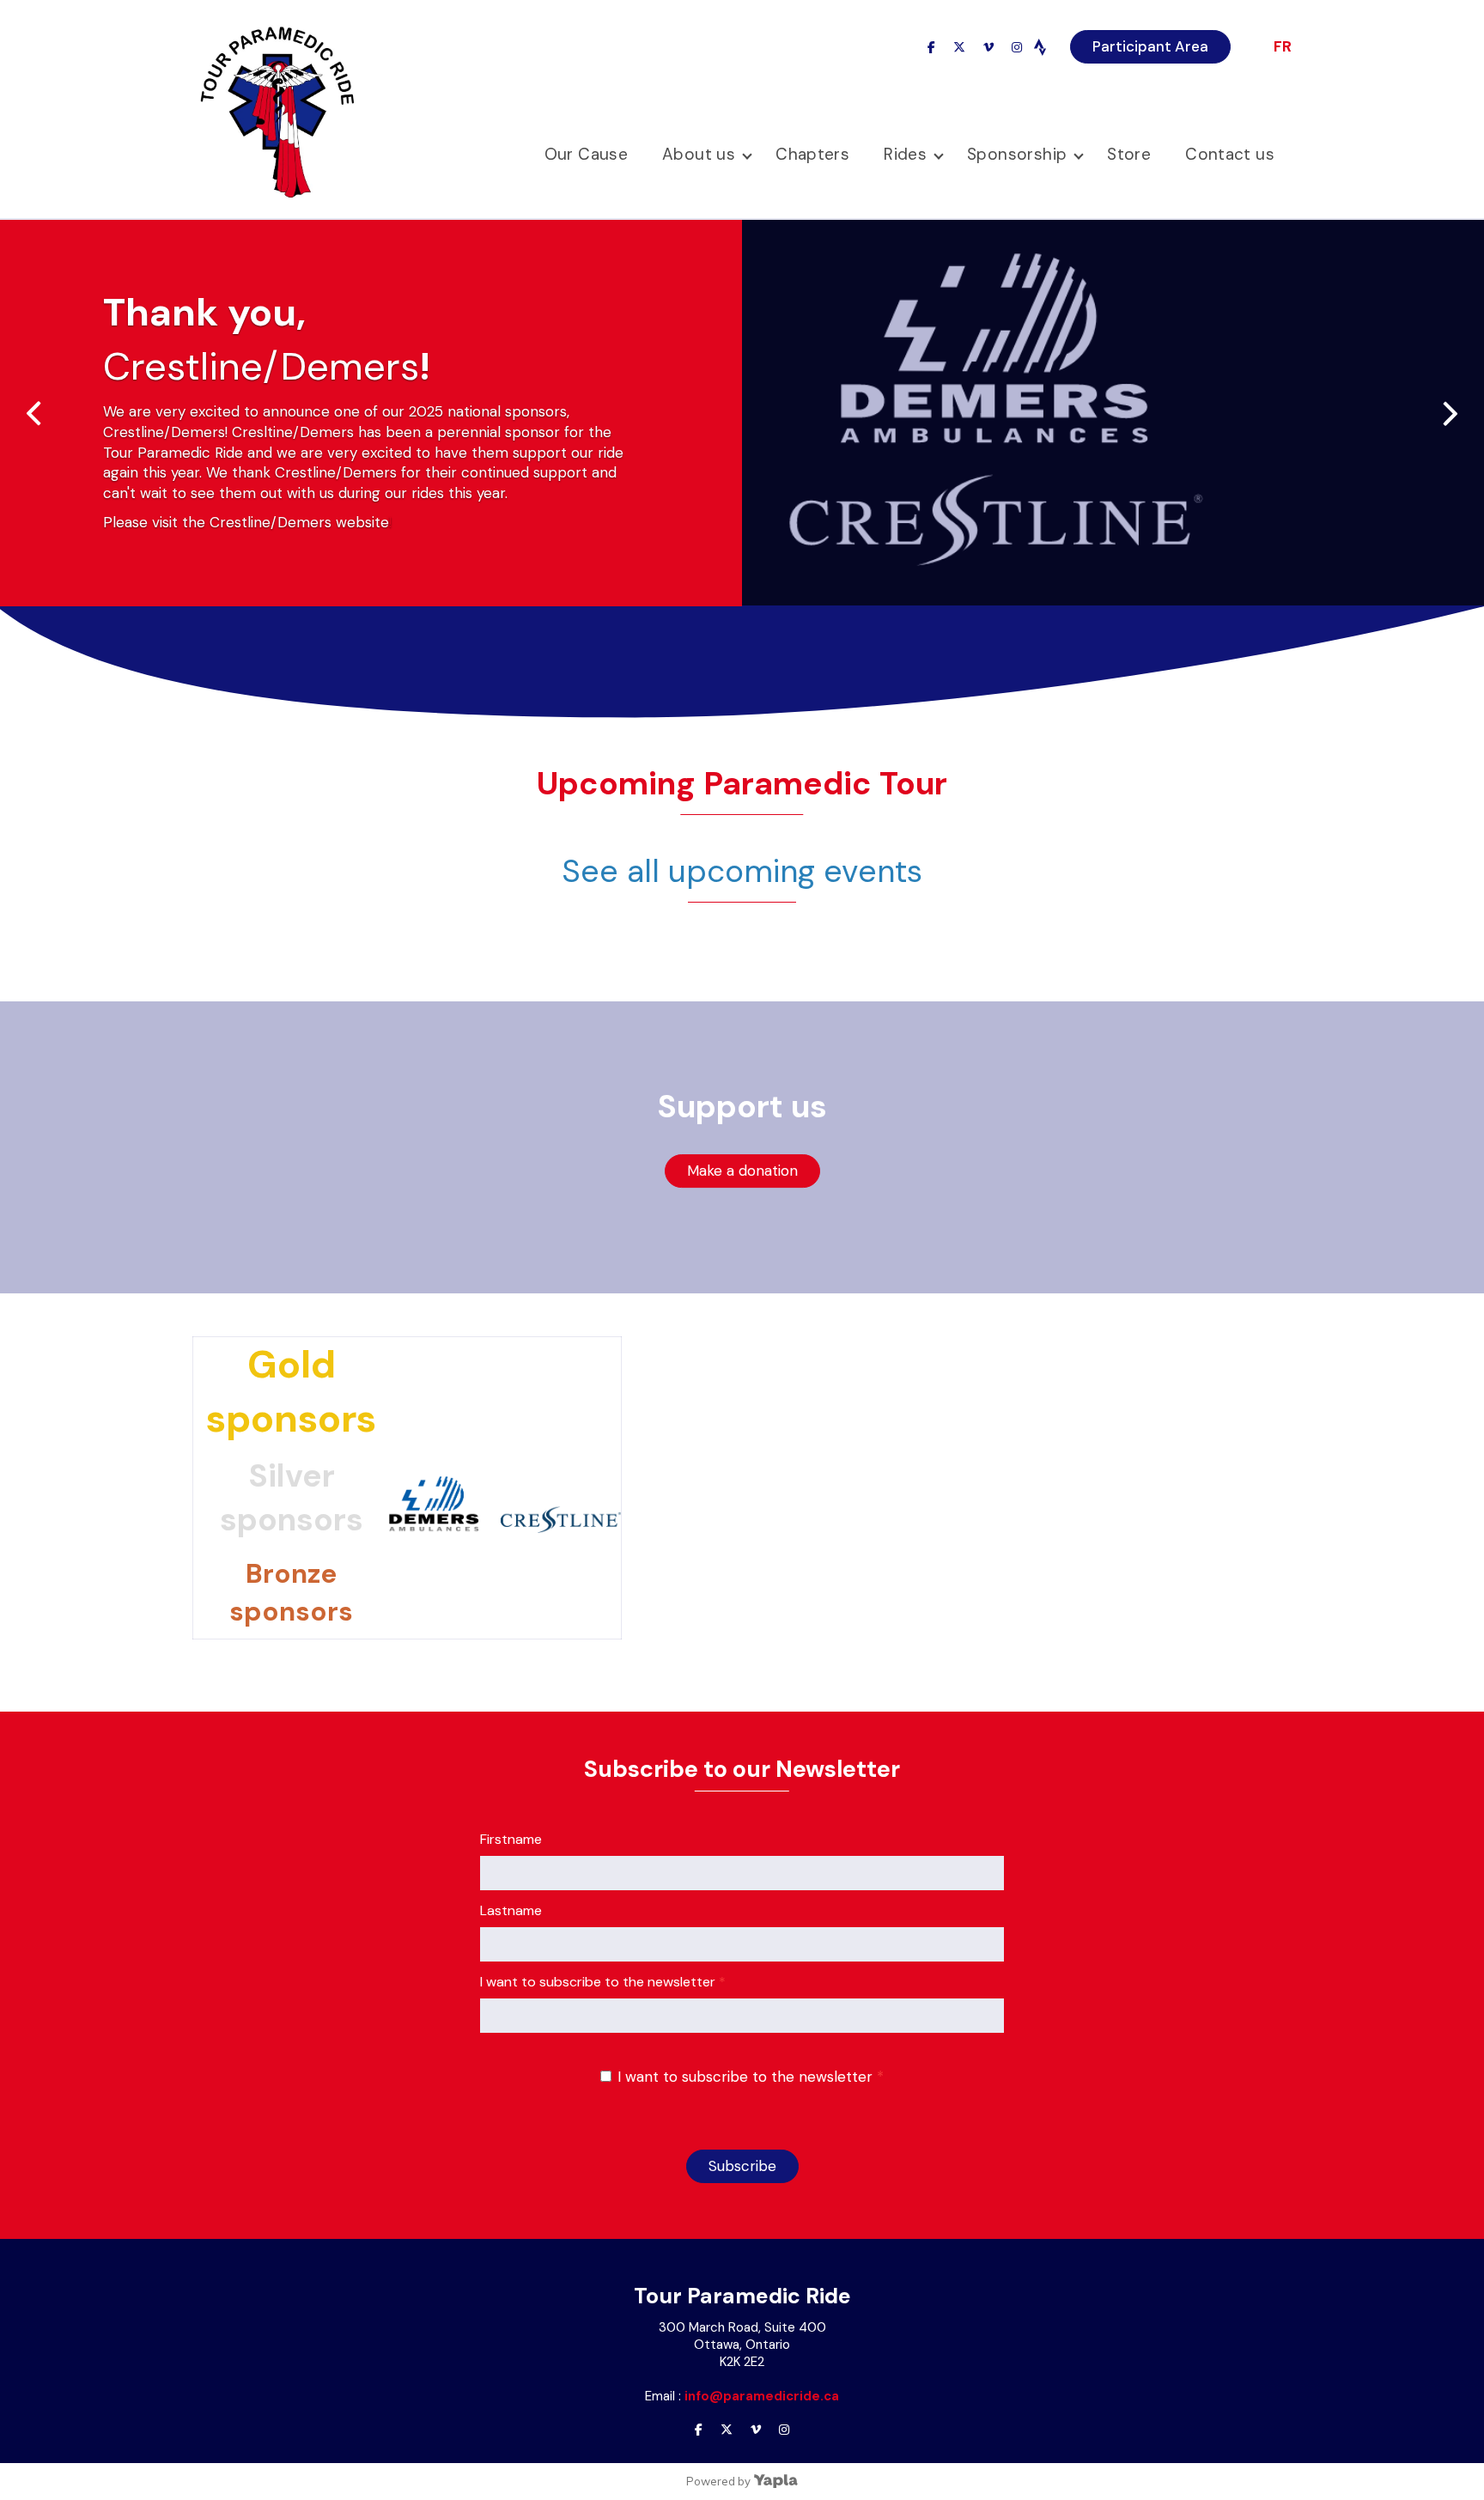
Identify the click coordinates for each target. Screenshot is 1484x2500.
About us (699, 154)
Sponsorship (1017, 154)
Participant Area (1150, 46)
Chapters (812, 154)
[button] (1458, 400)
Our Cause (586, 154)
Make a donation (742, 1171)
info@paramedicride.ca (762, 2396)
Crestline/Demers (261, 366)
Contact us (1230, 154)
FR (1283, 46)
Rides (905, 154)
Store (1129, 154)
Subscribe (742, 2166)
